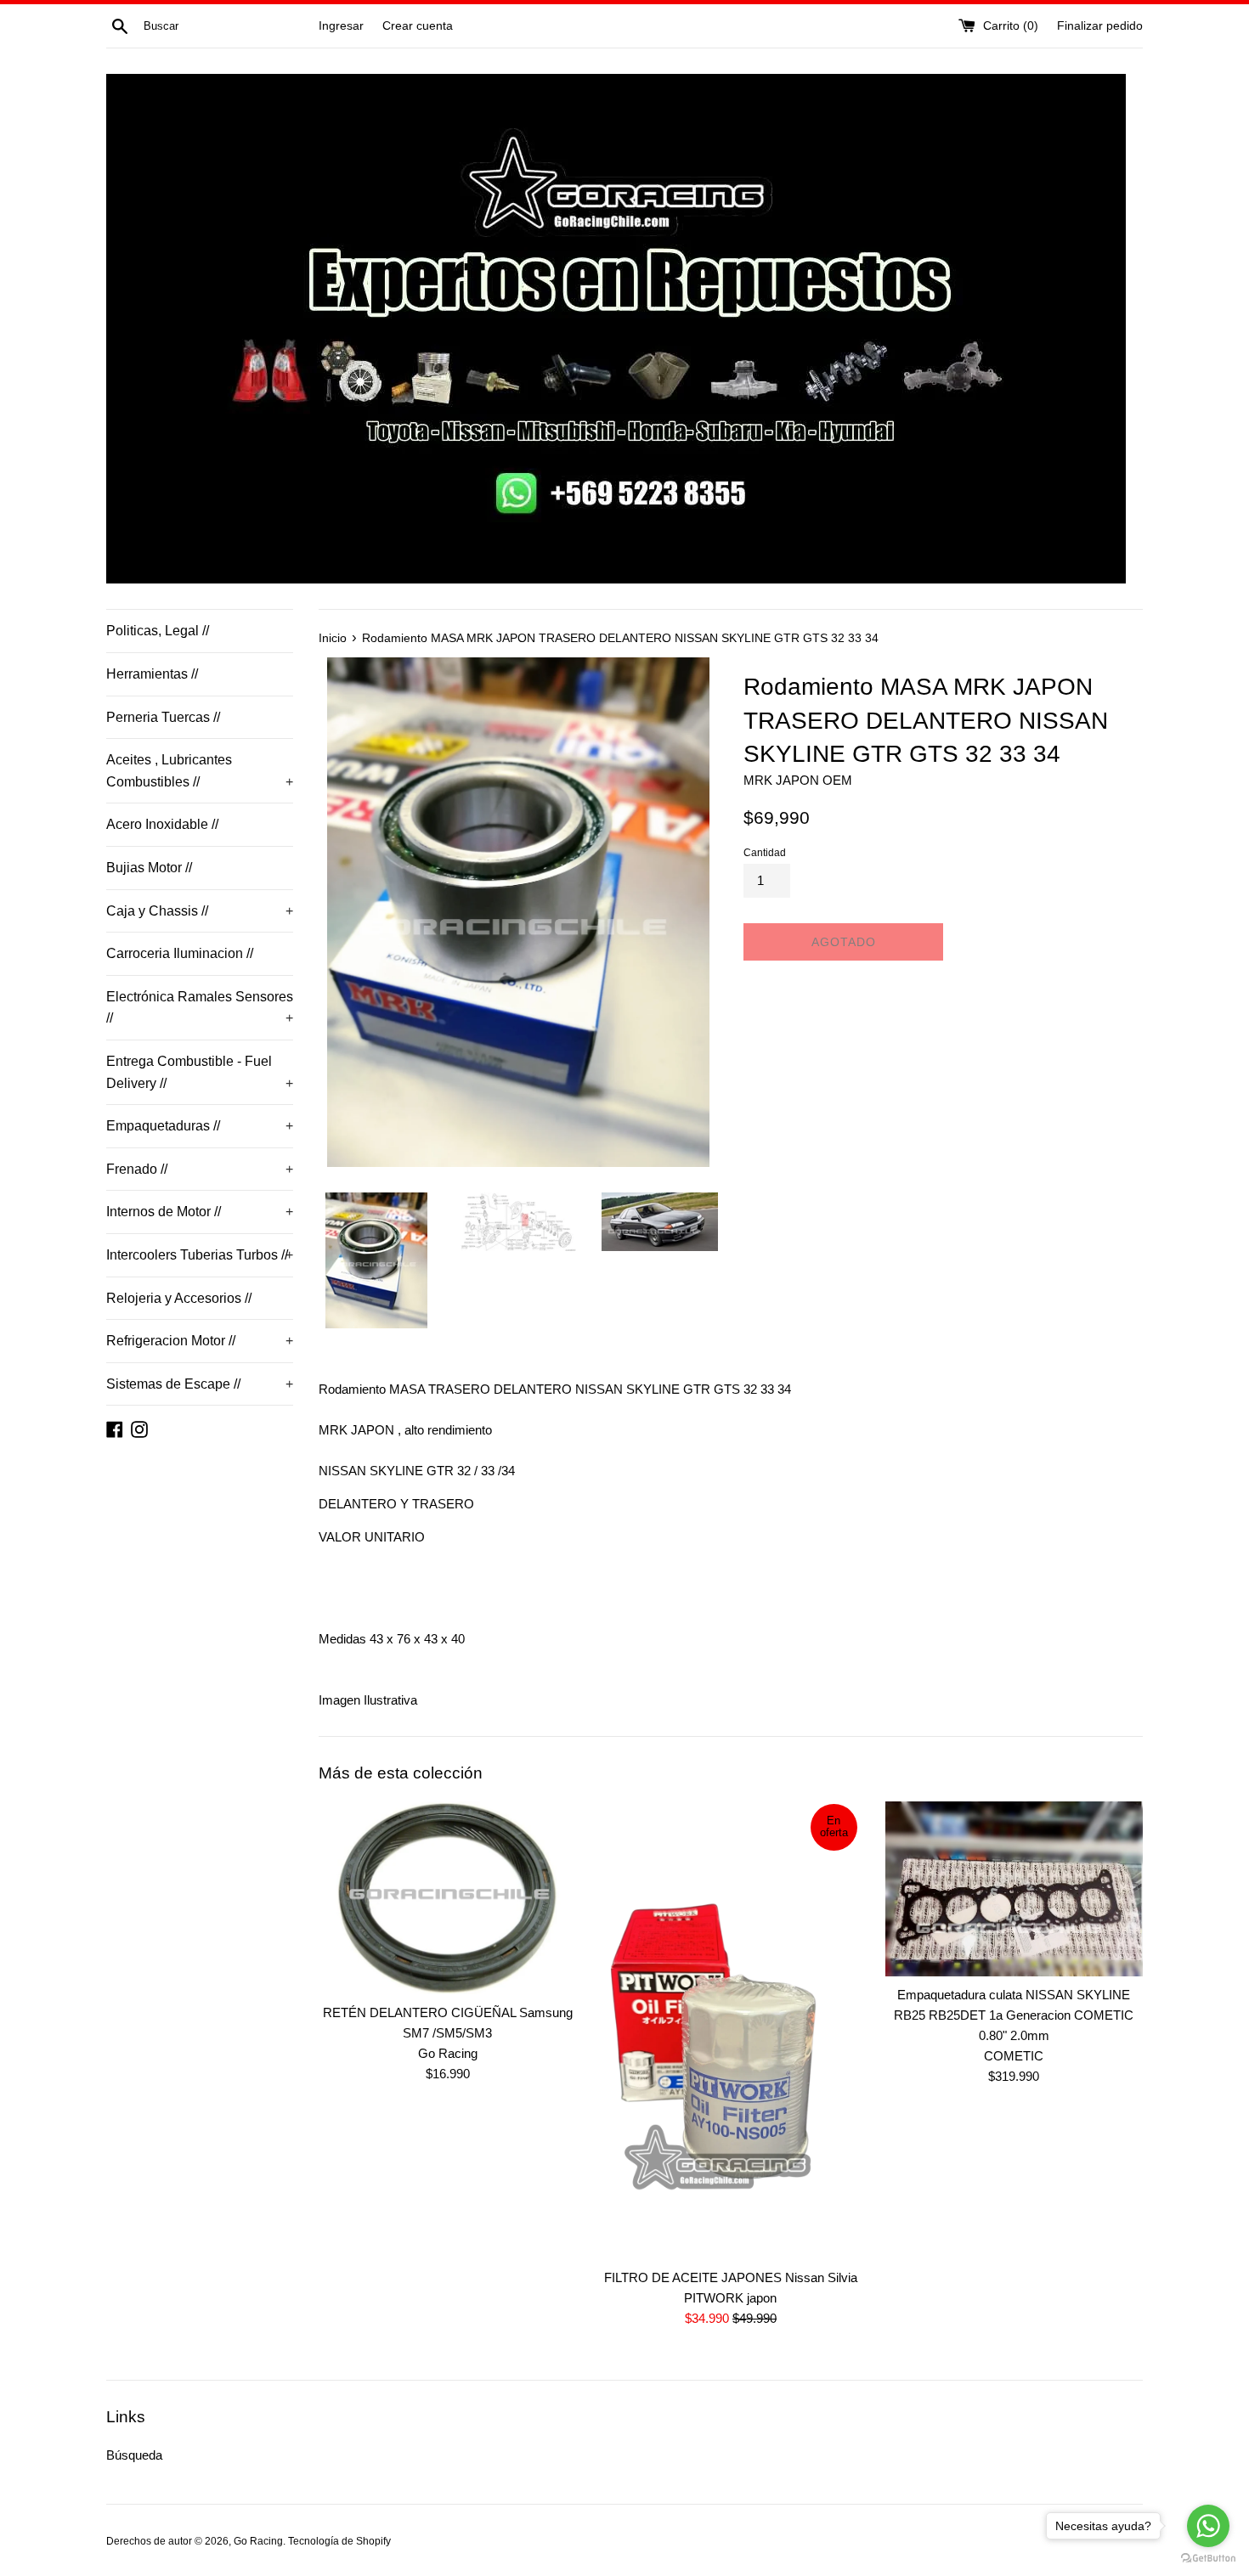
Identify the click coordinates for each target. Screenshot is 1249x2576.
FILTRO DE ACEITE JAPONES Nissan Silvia (731, 2277)
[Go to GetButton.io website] (1208, 2559)
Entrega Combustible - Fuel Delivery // (200, 1072)
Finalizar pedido (1100, 26)
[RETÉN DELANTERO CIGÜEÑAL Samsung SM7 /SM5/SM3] (447, 1898)
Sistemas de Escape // (200, 1384)
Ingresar (341, 26)
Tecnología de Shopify (339, 2541)
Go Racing (258, 2541)
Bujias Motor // (149, 868)
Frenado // (200, 1169)
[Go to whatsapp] (1208, 2526)
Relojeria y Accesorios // (179, 1298)
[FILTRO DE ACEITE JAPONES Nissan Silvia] (730, 2030)
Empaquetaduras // (200, 1126)
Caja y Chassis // (200, 911)
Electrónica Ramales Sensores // (200, 1008)
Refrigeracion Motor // (200, 1341)
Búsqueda (134, 2455)
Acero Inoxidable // (162, 824)
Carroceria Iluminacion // (180, 953)
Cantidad (765, 853)
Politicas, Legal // (158, 631)
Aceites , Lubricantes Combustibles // (200, 771)
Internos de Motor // (200, 1212)
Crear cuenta (418, 26)
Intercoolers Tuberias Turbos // (200, 1255)
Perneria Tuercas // (163, 717)
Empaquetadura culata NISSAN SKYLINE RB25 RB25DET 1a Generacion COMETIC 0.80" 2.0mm (1014, 2015)
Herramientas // (152, 674)
